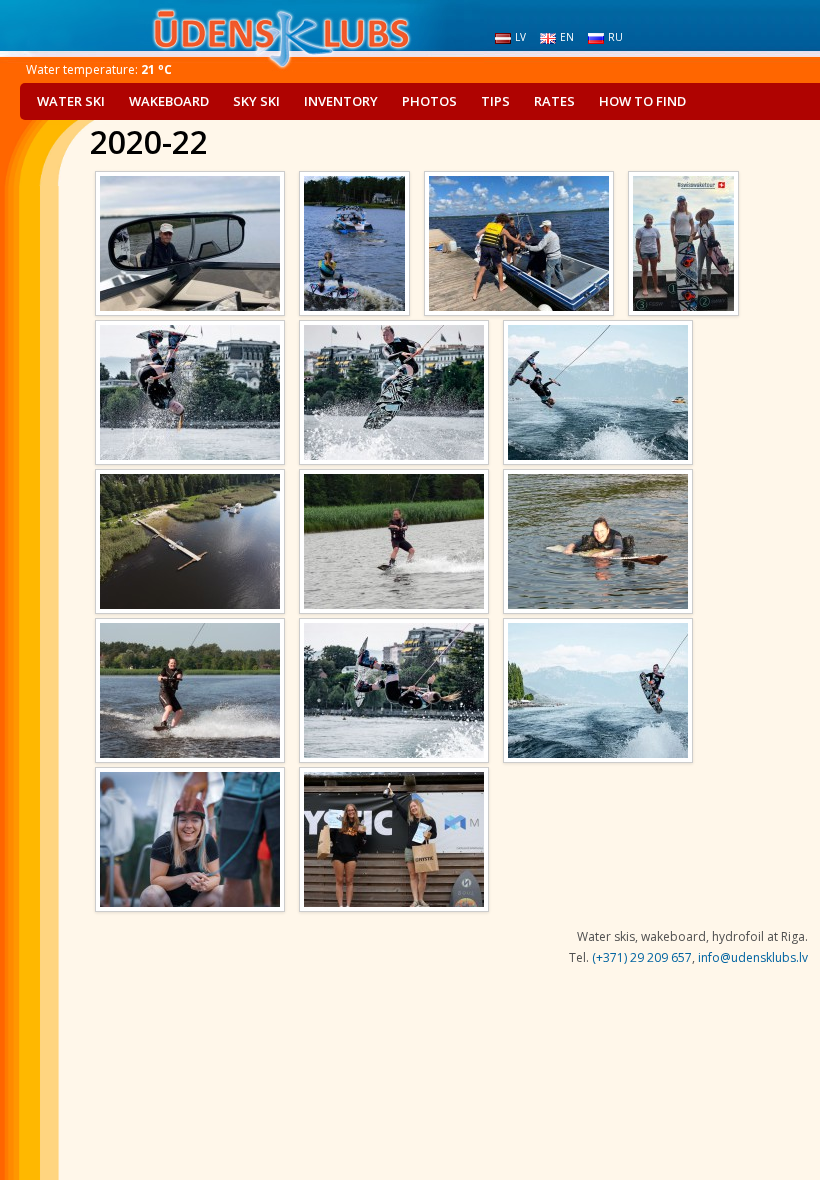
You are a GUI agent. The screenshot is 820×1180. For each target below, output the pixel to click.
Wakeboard (169, 101)
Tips (495, 101)
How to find (642, 101)
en (567, 37)
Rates (554, 101)
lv (520, 37)
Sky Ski (256, 101)
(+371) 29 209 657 (642, 957)
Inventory (341, 101)
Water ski (71, 101)
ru (615, 37)
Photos (429, 101)
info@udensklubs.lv (753, 957)
